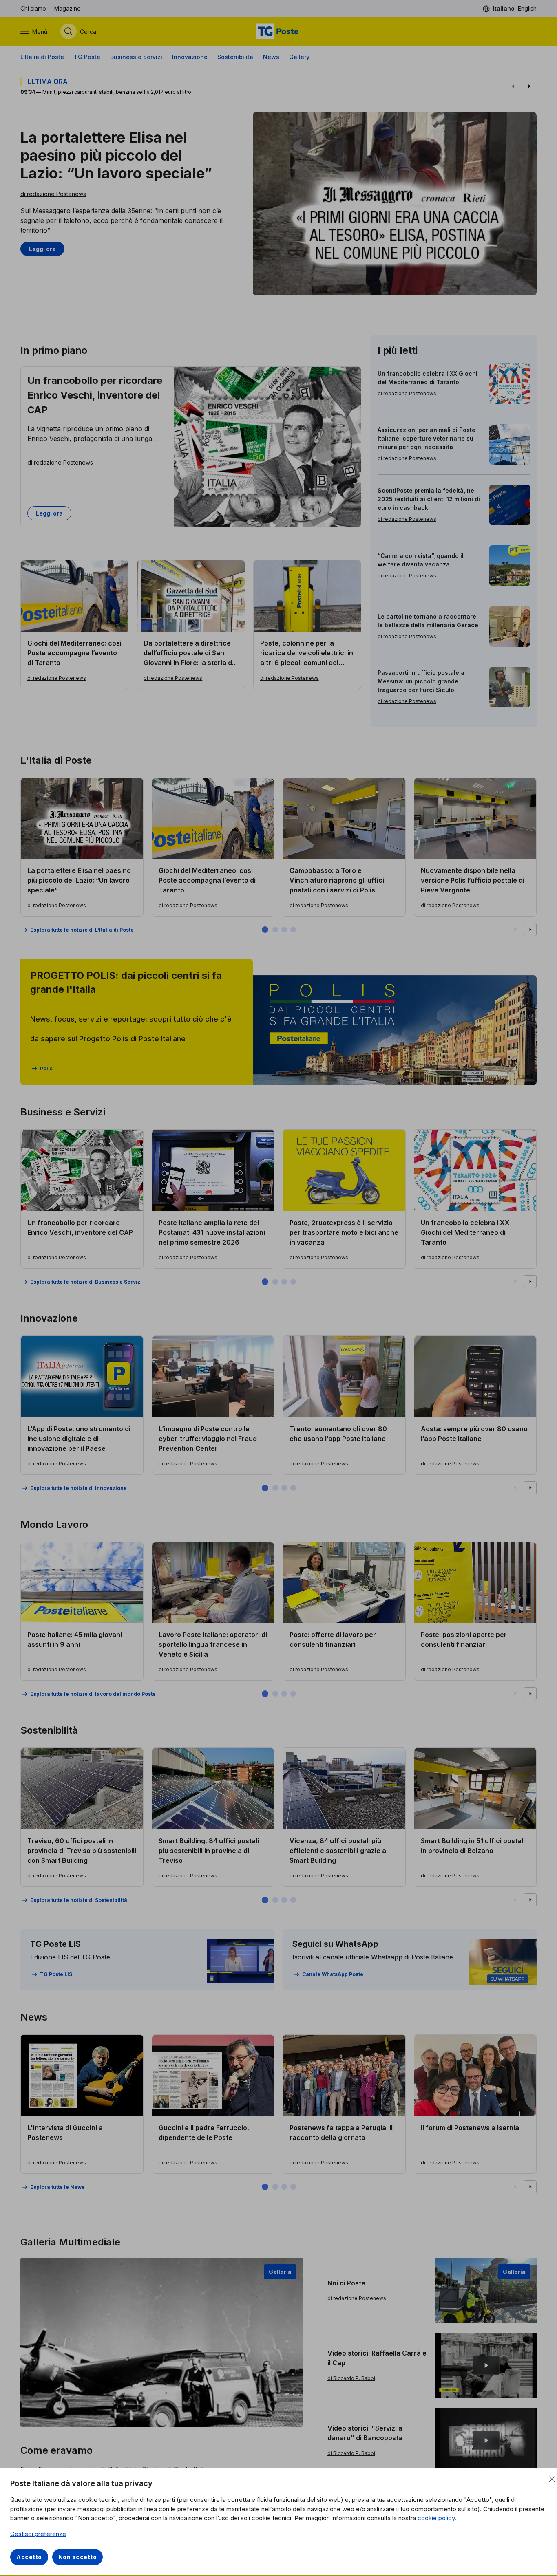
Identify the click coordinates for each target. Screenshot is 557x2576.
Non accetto (78, 2557)
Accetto (29, 2557)
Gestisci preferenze (38, 2534)
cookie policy (436, 2518)
